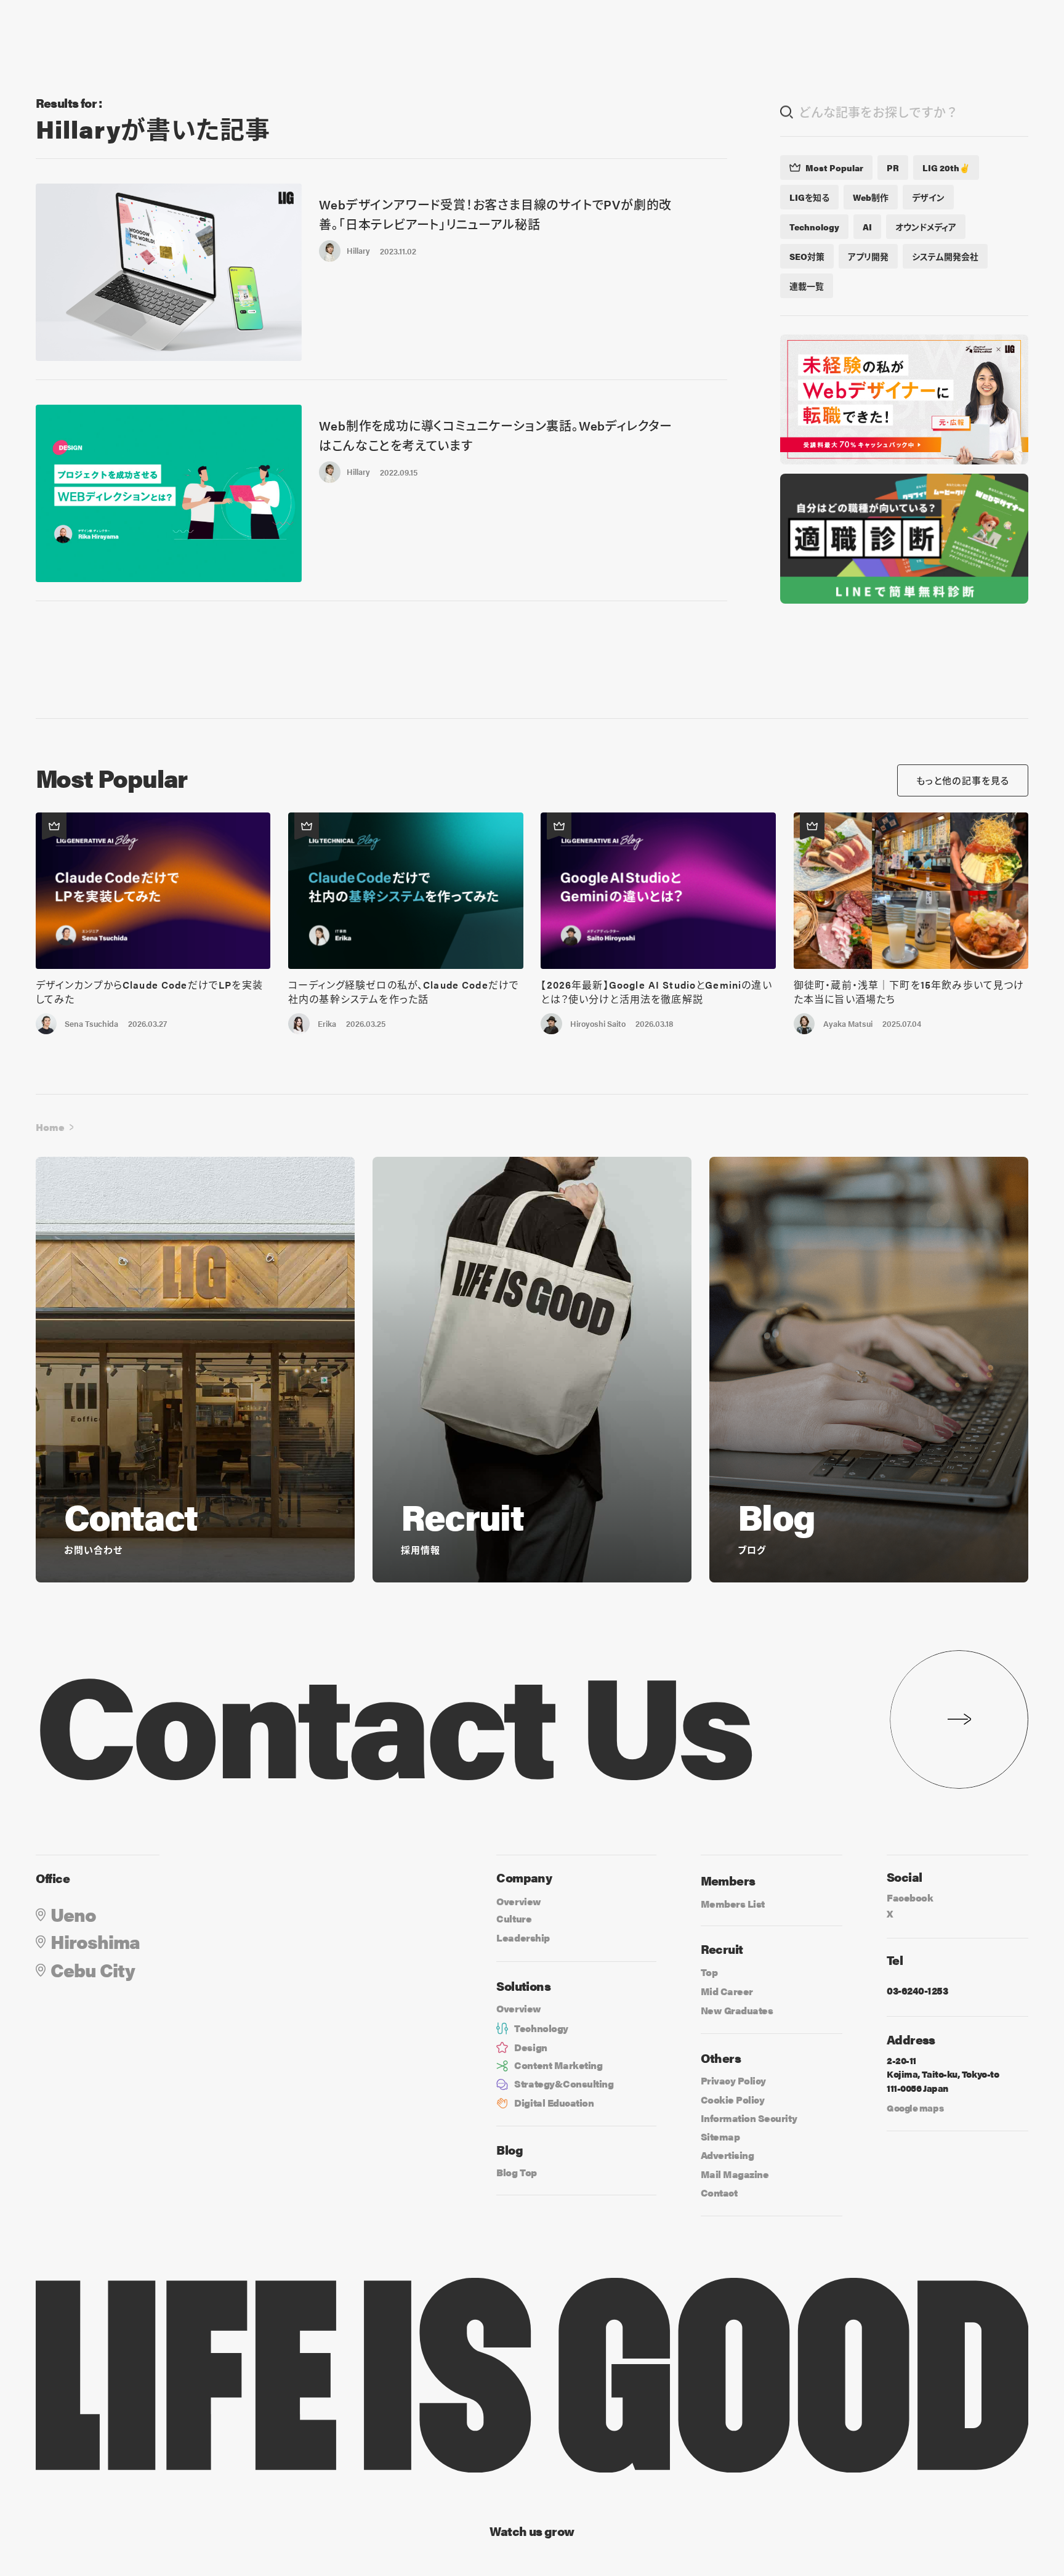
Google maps (915, 2108)
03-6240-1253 (917, 1991)
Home (50, 1127)
